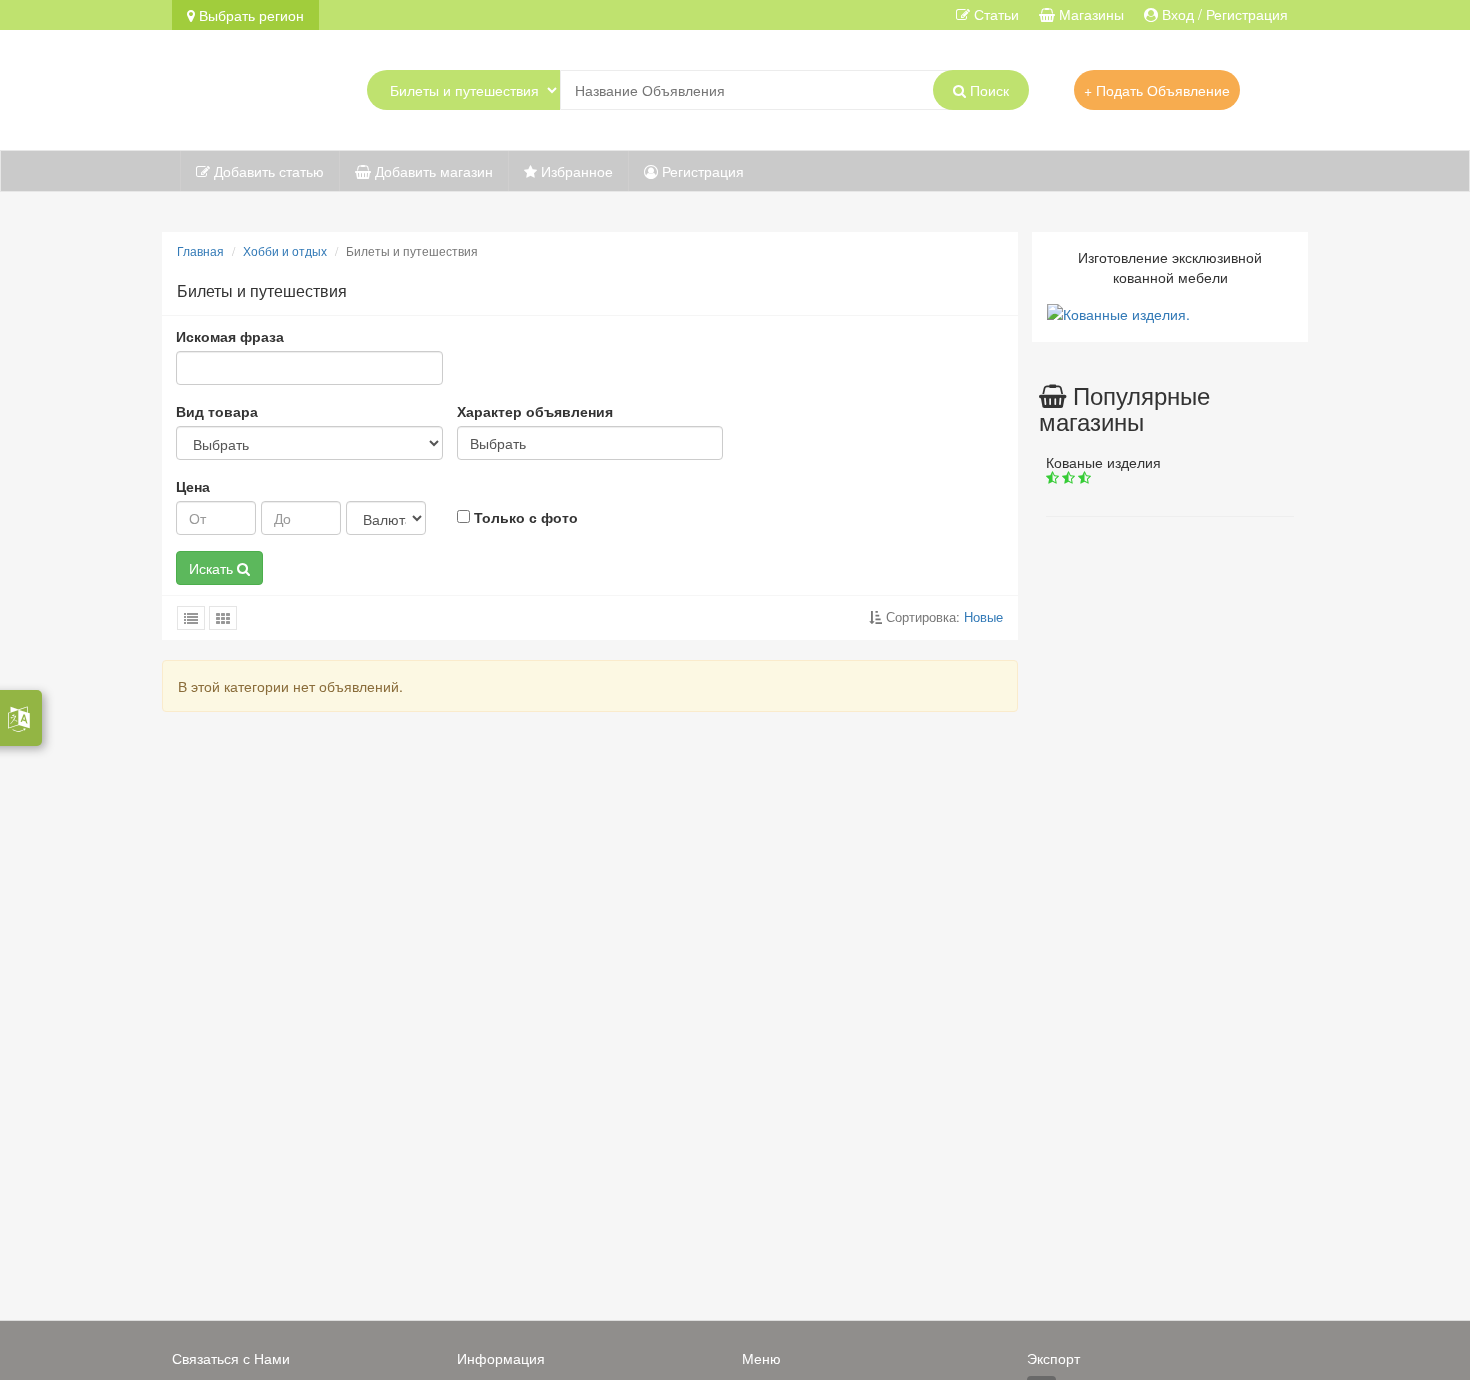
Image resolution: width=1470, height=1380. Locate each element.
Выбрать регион (249, 15)
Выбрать (498, 443)
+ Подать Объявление (1157, 90)
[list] (191, 618)
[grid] (223, 618)
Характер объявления (535, 411)
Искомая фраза (230, 336)
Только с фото (524, 517)
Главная (200, 250)
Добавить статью (267, 171)
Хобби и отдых (285, 250)
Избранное (575, 171)
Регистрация (701, 171)
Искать (213, 568)
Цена (193, 486)
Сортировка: (942, 616)
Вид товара (217, 411)
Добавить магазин (432, 171)
